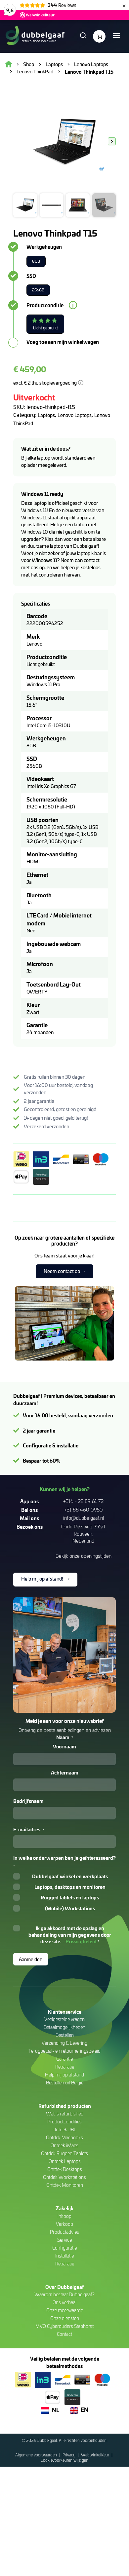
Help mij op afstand (64, 2075)
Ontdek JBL (64, 2129)
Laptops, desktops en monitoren (70, 1887)
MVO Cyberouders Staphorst (64, 2326)
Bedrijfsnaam (28, 1801)
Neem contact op (62, 1271)
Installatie (64, 2256)
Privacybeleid (81, 1941)
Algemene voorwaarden (37, 2455)
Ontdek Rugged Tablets (64, 2153)
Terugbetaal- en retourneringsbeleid (64, 2051)
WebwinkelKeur (96, 2455)
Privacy (69, 2455)
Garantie (64, 2059)
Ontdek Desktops (65, 2169)
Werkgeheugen (44, 247)
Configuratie (64, 2248)
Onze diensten (65, 2318)
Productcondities (64, 2122)
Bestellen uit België (65, 2083)
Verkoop (64, 2224)
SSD (31, 276)
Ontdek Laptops (65, 2161)
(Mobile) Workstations (70, 1908)
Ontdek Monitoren (65, 2185)
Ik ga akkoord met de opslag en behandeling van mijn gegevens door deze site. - (70, 1935)
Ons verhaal (64, 2302)
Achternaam (65, 1773)
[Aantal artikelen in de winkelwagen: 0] (99, 36)
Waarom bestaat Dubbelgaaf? (64, 2294)
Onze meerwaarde (65, 2310)
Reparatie (65, 2067)
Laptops (46, 415)
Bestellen (65, 2035)
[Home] (35, 36)
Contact (64, 2334)
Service (64, 2240)
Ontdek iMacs (64, 2145)
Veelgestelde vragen (64, 2019)
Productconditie (45, 305)
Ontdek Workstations (64, 2177)
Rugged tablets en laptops (70, 1897)
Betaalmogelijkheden (64, 2027)
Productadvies (64, 2232)
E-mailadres (29, 1829)
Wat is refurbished (65, 2114)
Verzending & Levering (64, 2043)
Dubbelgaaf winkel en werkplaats (70, 1876)
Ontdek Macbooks (64, 2137)
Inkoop (64, 2216)
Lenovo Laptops (75, 415)
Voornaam (64, 1746)
